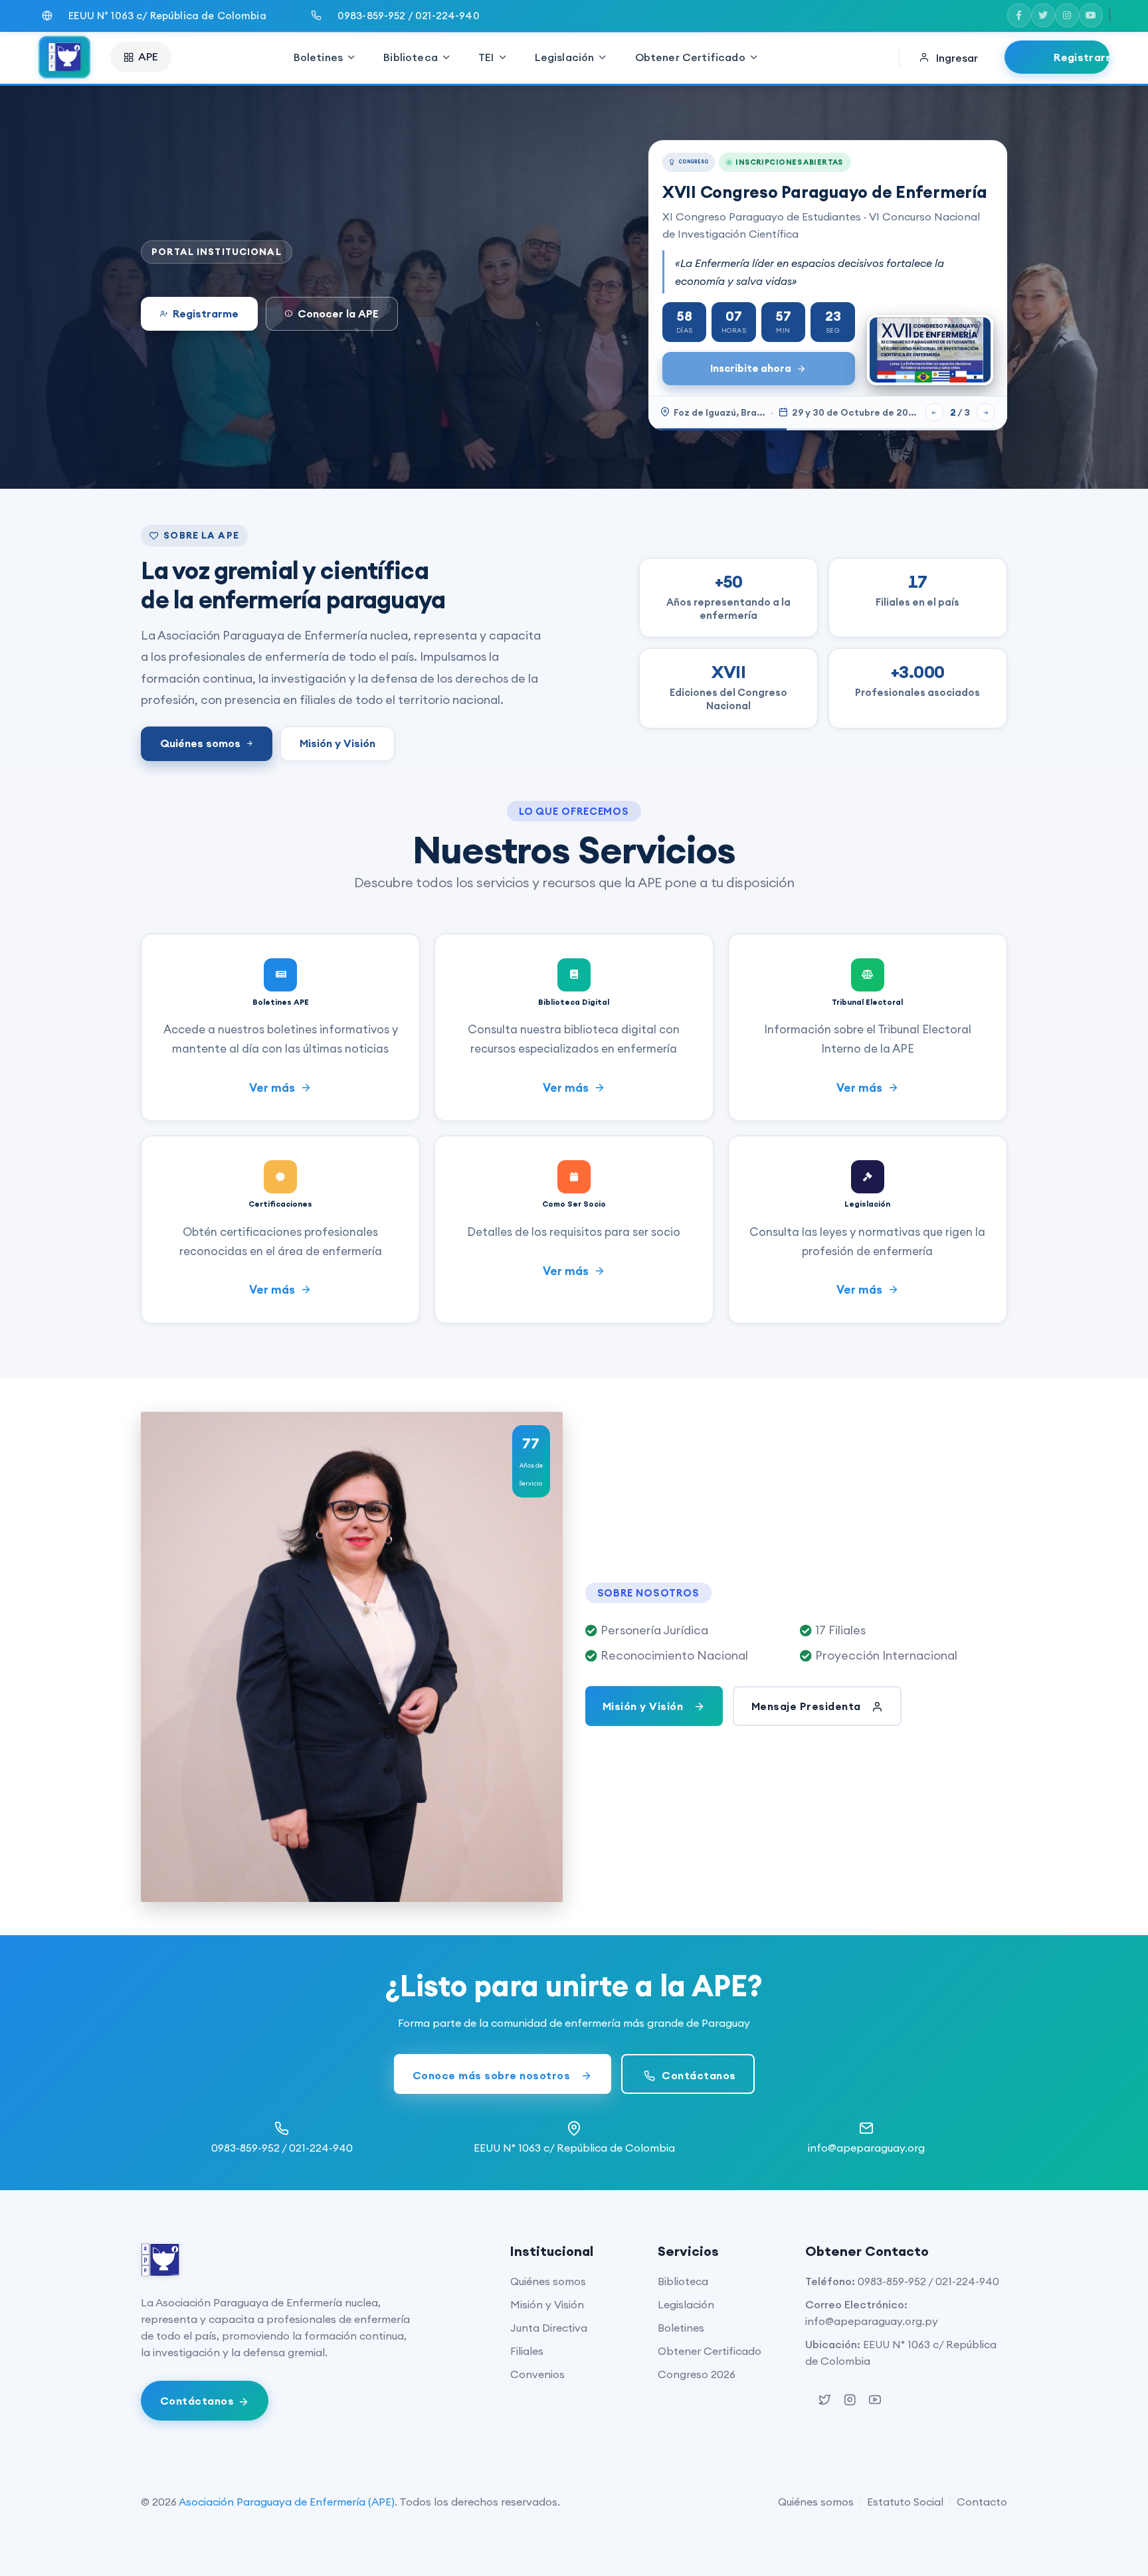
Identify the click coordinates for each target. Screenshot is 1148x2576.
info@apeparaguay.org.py (872, 2321)
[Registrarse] (1057, 57)
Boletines (318, 57)
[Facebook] (1019, 15)
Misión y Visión (337, 743)
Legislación (565, 57)
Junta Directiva (549, 2328)
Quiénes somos (200, 743)
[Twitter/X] (1043, 15)
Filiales (527, 2351)
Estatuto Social (905, 2502)
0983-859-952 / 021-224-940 (928, 2281)
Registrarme (206, 313)
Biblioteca (411, 57)
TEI (486, 57)
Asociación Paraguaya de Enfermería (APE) (287, 2502)
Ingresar (957, 58)
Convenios (537, 2374)
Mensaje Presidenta (808, 1706)
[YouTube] (1091, 15)
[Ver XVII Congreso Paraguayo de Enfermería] (930, 350)
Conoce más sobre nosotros (493, 2075)
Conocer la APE (338, 313)
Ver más (273, 1088)
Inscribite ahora (751, 368)
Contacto (982, 2502)
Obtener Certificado (690, 57)
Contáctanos (698, 2075)
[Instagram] (1067, 15)
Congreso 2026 (697, 2374)
